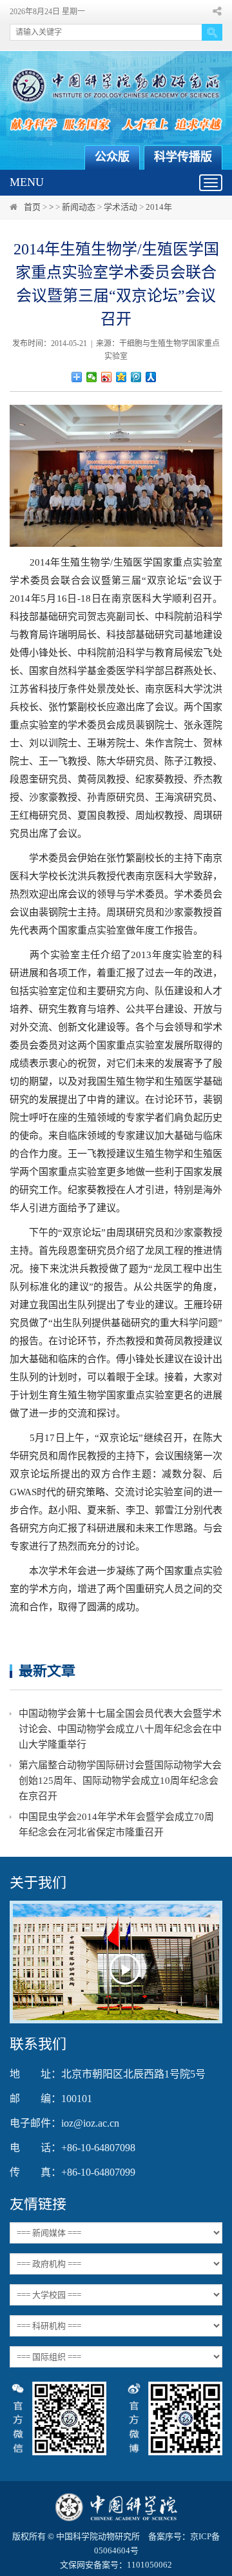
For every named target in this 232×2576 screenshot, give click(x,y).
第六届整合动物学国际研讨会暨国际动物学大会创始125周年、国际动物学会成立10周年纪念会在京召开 (120, 1781)
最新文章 (47, 1671)
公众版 (112, 157)
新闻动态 (79, 207)
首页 (32, 207)
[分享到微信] (92, 377)
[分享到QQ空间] (121, 377)
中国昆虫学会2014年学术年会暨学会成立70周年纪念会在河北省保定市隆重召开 (116, 1825)
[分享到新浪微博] (107, 377)
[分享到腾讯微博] (136, 377)
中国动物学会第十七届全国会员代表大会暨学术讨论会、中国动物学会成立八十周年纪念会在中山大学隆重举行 (120, 1729)
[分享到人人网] (151, 377)
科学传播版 (183, 157)
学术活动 (121, 207)
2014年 (159, 207)
